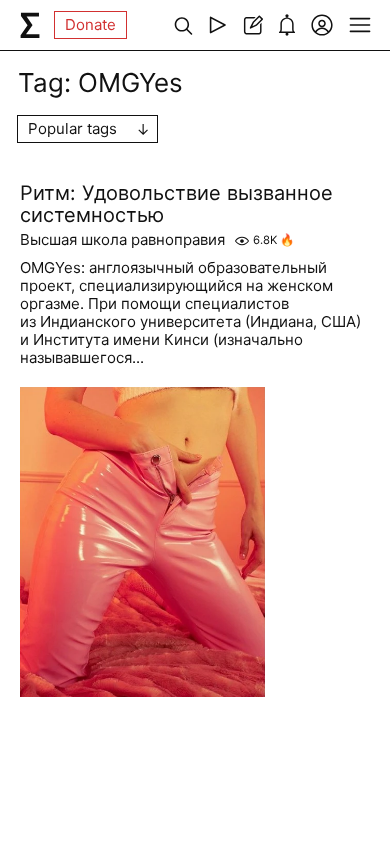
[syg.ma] (30, 25)
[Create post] (252, 25)
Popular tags (72, 128)
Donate (90, 24)
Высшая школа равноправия (122, 240)
